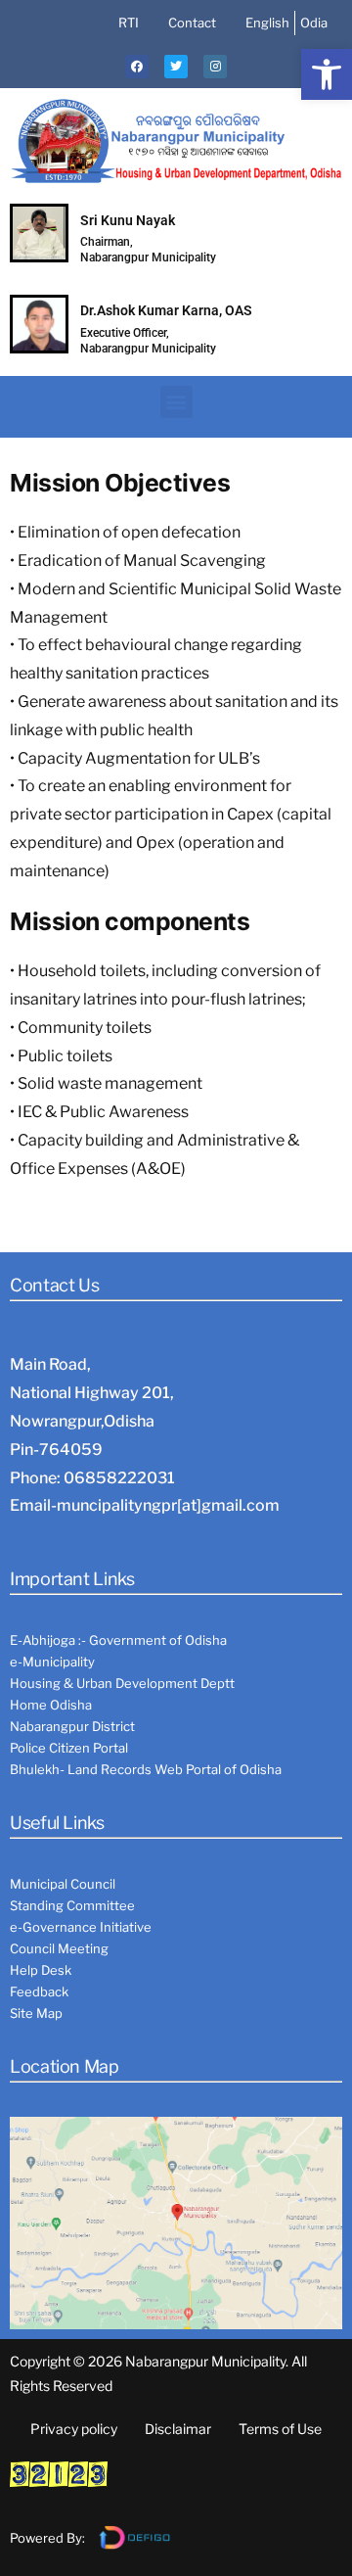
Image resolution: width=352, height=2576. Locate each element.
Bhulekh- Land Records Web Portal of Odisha (146, 1769)
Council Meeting (59, 1948)
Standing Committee (72, 1905)
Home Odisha (51, 1705)
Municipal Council (63, 1884)
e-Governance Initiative (81, 1927)
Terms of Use (280, 2429)
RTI (129, 23)
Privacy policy (74, 2429)
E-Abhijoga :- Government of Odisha (118, 1640)
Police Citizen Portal (69, 1748)
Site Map (36, 2013)
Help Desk (41, 1970)
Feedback (39, 1991)
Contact (192, 23)
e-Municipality (52, 1662)
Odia (314, 23)
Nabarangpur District (72, 1726)
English (267, 23)
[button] (327, 74)
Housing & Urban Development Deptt (122, 1683)
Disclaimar (178, 2429)
